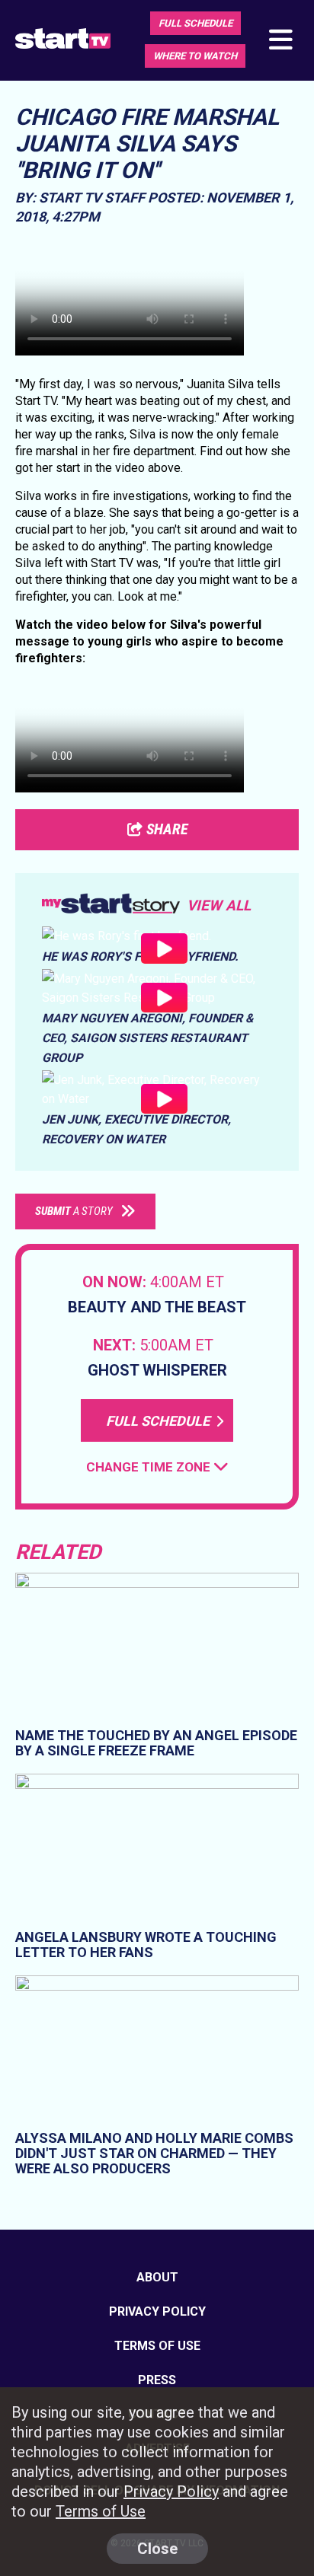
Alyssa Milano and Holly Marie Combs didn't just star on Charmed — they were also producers (154, 2153)
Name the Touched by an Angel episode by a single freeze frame (156, 1743)
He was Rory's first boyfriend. (140, 956)
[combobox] (157, 1467)
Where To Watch (195, 56)
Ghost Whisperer (157, 1370)
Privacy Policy (157, 2311)
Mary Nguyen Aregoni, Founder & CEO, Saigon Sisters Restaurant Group (148, 1038)
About (157, 2277)
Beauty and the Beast (157, 1307)
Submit (74, 1211)
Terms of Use (157, 2346)
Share (165, 829)
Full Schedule (195, 23)
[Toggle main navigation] (280, 41)
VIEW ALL (219, 905)
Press (157, 2380)
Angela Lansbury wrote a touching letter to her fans (146, 1944)
